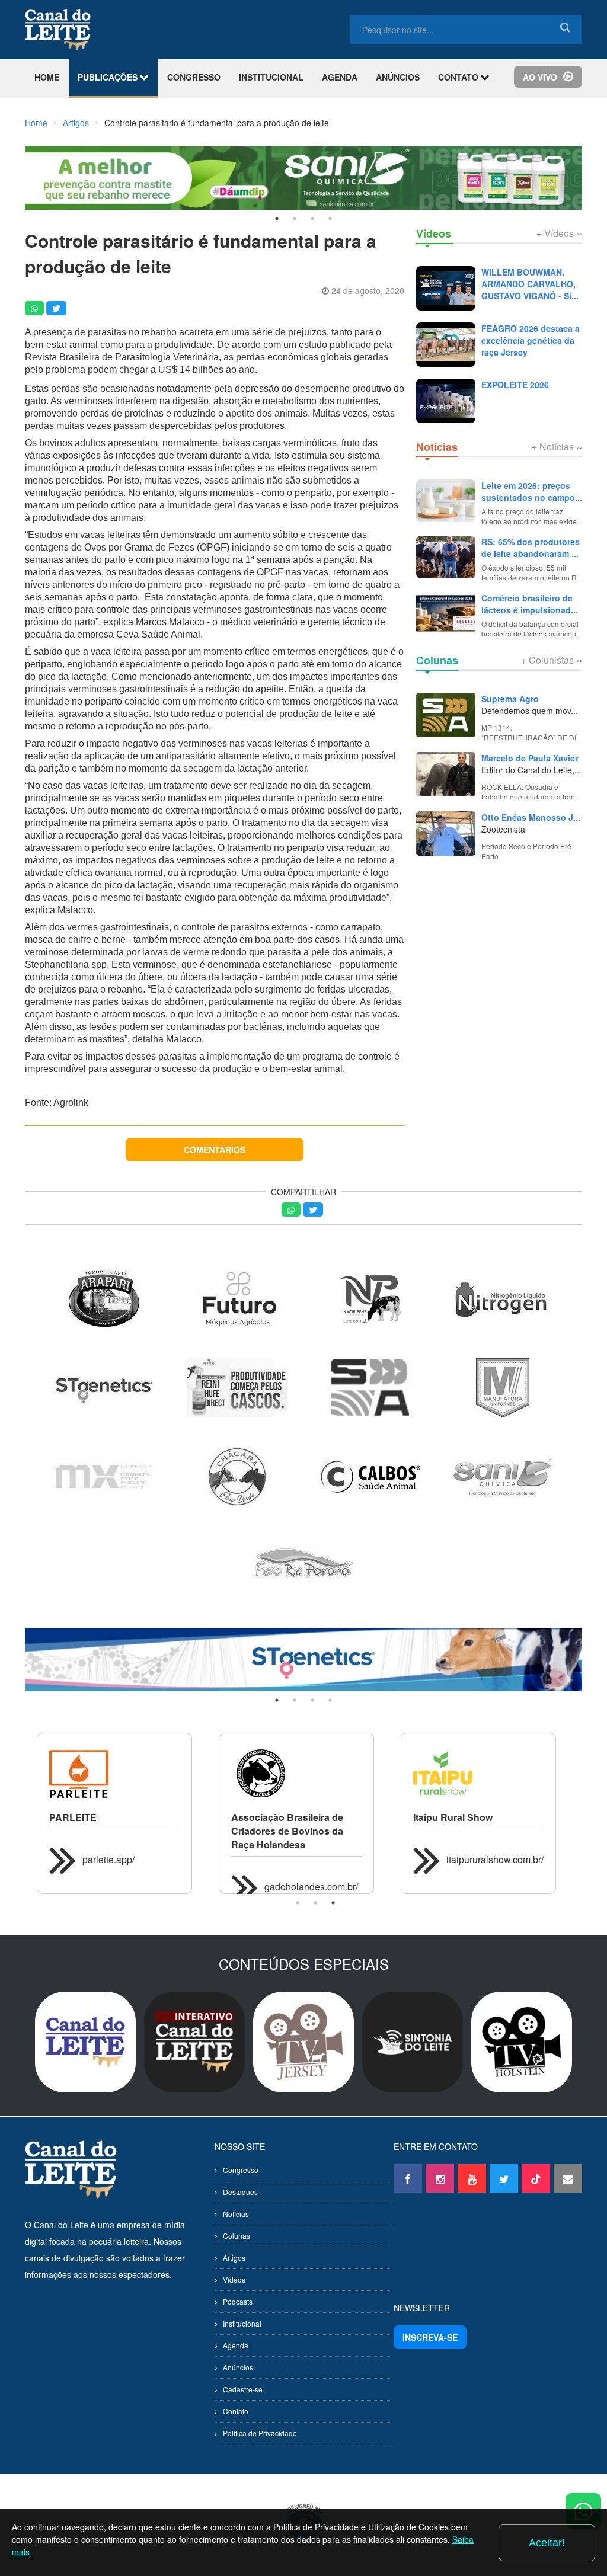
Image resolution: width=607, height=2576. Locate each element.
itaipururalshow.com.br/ (495, 1859)
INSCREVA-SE (430, 2337)
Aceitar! (547, 2543)
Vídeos (234, 2279)
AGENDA (340, 77)
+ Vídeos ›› (559, 233)
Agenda (236, 2345)
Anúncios (238, 2367)
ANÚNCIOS (398, 77)
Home (36, 123)
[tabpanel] (303, 1660)
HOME (47, 77)
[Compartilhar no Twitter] (56, 308)
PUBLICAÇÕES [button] (109, 77)
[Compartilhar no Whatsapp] (34, 308)
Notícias (236, 2214)
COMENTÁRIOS (215, 1150)
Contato (236, 2411)
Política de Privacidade (260, 2433)
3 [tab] (312, 219)
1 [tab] (277, 219)
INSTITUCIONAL (271, 77)
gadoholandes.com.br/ (311, 1887)
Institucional (242, 2323)
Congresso (241, 2170)
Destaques (240, 2192)
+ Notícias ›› (557, 447)
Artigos (76, 123)
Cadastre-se (243, 2389)
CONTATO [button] (459, 77)
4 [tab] (330, 219)
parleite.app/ (108, 1859)
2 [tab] (295, 219)
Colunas (237, 2236)
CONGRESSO (194, 77)
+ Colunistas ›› (552, 660)
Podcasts (238, 2301)
